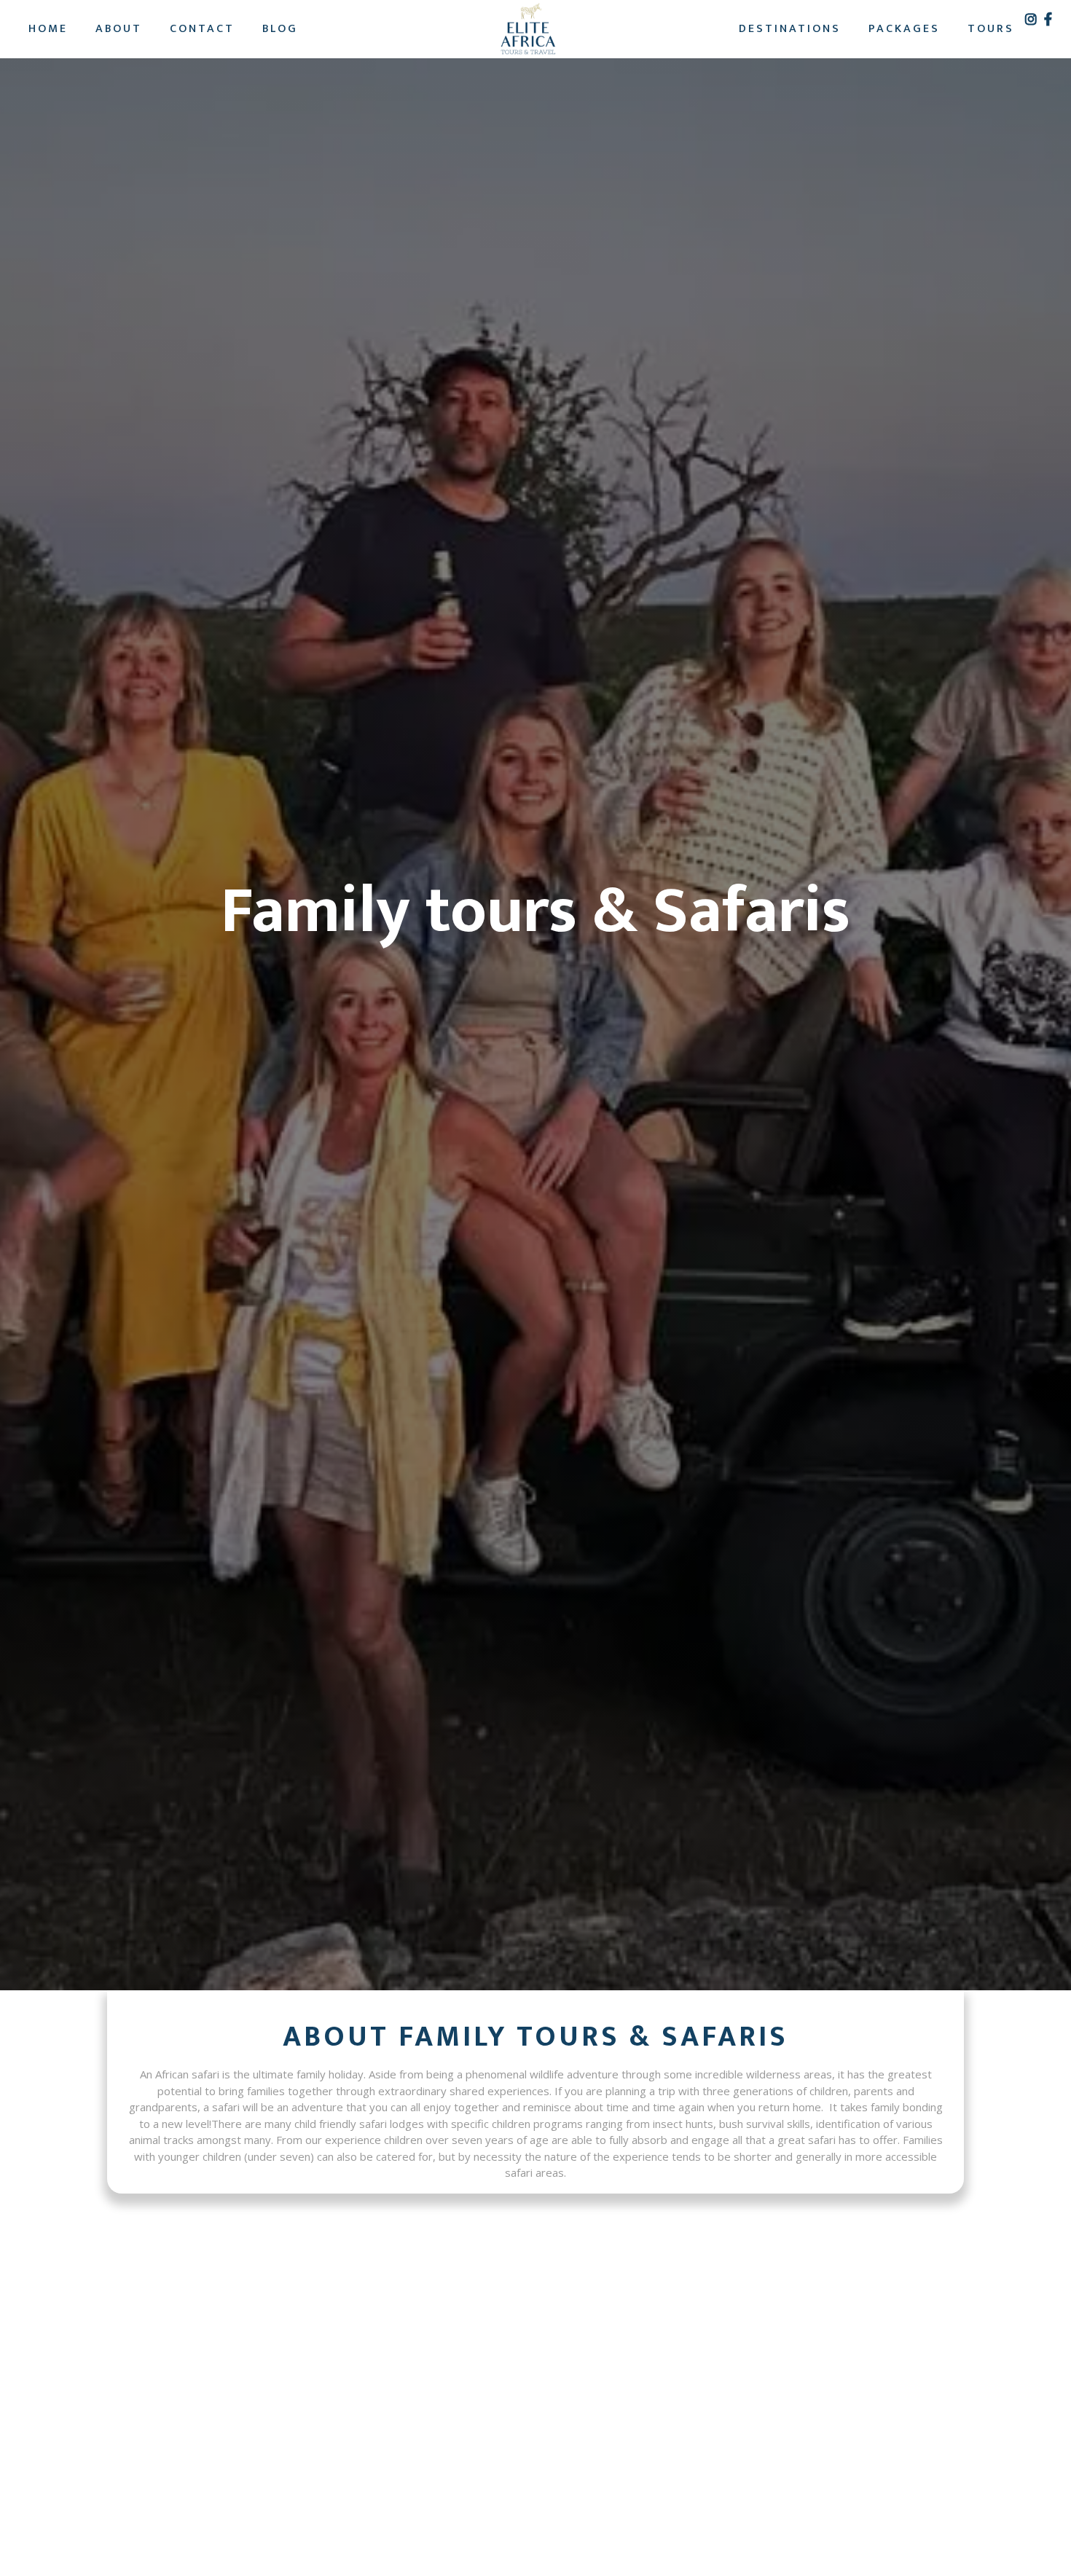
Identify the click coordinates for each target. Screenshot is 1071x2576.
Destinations (790, 29)
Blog (280, 29)
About (119, 29)
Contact (202, 29)
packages (904, 29)
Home (48, 29)
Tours (991, 29)
